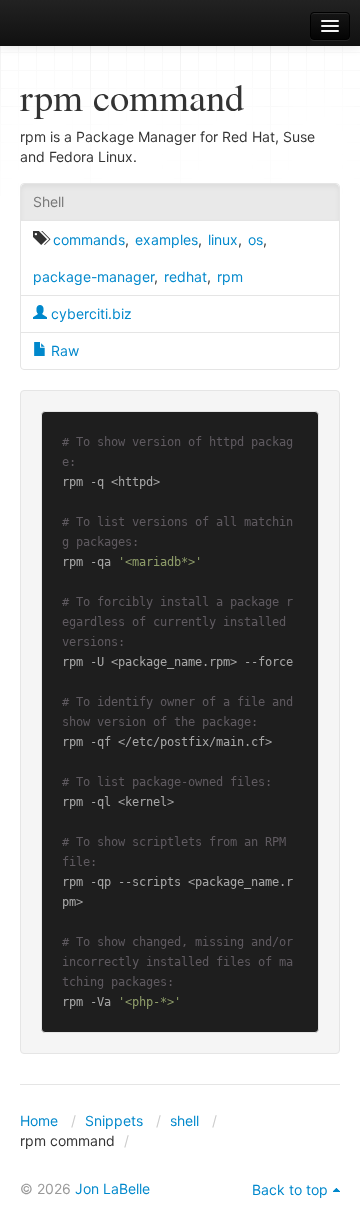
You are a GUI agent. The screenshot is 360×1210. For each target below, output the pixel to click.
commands (89, 239)
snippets (70, 26)
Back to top (290, 1189)
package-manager (93, 276)
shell (184, 1120)
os (255, 239)
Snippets (114, 1120)
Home (39, 1120)
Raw (63, 350)
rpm (230, 276)
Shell (48, 201)
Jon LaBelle (112, 1188)
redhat (185, 276)
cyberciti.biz (89, 313)
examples (166, 239)
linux (223, 239)
